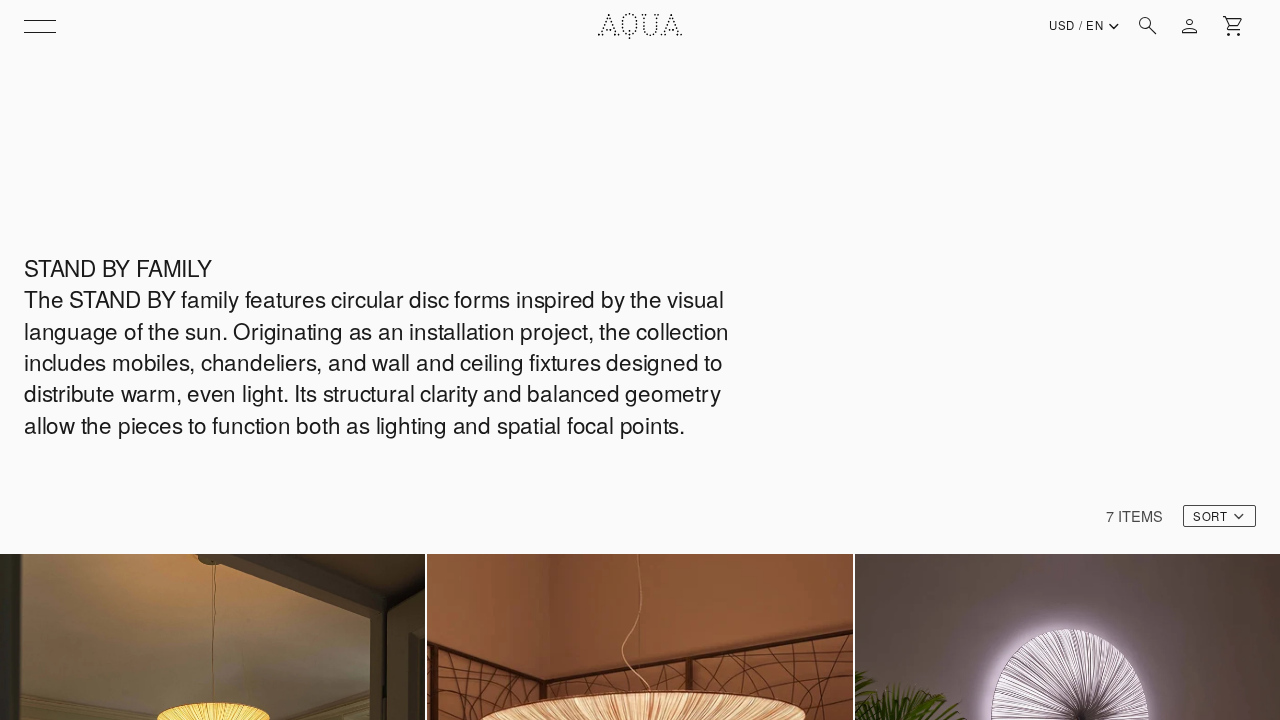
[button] (1219, 516)
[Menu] (40, 26)
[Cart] (1234, 26)
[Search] (1148, 26)
